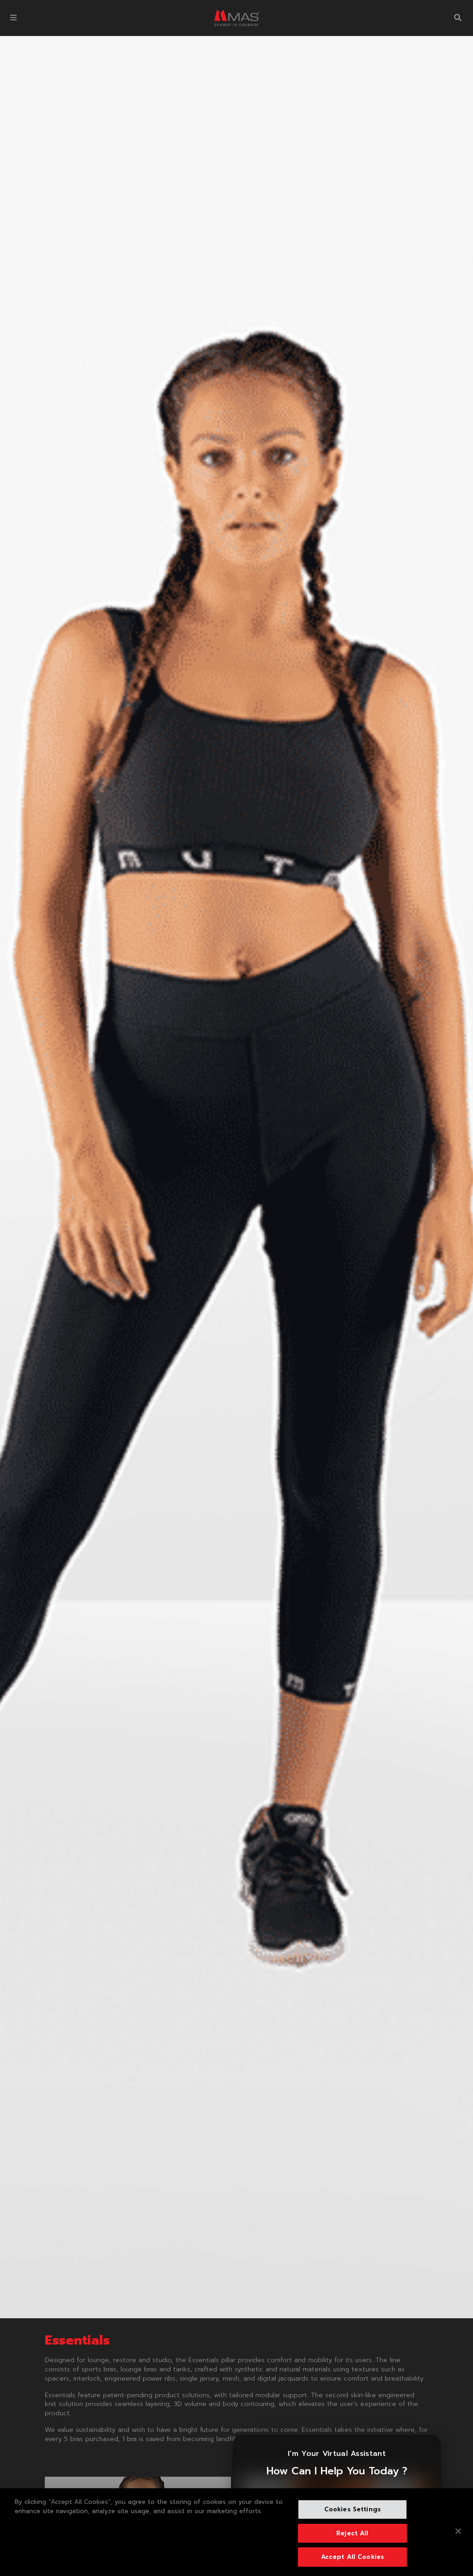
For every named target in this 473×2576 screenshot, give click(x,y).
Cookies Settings (352, 2509)
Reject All (352, 2533)
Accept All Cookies (352, 2557)
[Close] (458, 2531)
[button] (13, 18)
